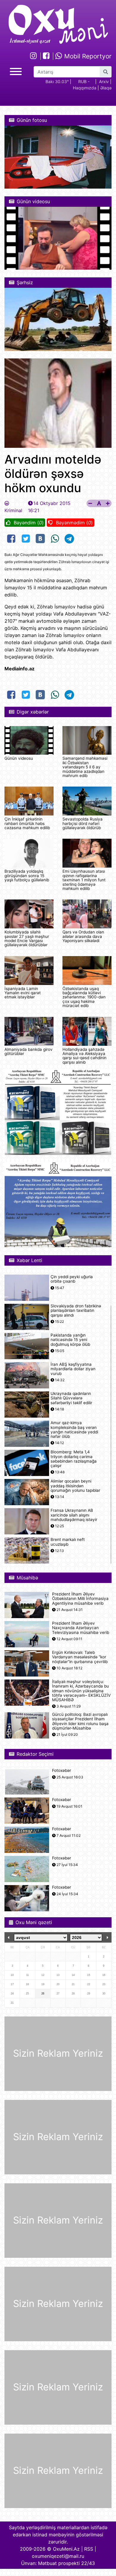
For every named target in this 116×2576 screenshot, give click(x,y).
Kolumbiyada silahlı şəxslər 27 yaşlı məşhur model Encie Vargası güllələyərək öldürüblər (27, 938)
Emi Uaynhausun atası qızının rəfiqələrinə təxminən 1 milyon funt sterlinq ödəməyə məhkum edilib (84, 880)
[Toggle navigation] (16, 71)
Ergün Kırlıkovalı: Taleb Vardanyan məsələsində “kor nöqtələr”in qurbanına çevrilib (80, 1657)
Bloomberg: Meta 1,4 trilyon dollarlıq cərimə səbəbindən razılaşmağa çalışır (74, 1459)
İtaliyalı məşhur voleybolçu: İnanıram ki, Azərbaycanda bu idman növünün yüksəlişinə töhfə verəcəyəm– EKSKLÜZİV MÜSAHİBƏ (81, 1691)
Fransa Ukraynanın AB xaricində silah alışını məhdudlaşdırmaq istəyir (74, 1515)
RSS (89, 2549)
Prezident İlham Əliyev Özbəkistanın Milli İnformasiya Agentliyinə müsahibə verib (80, 1599)
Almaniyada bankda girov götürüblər (29, 1051)
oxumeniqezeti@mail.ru (58, 2556)
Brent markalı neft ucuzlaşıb (68, 1542)
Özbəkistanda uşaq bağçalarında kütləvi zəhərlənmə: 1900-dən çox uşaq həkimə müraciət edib (84, 997)
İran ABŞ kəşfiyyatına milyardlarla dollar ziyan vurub (73, 1369)
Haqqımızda (85, 88)
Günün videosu (19, 758)
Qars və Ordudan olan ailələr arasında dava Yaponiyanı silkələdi (83, 936)
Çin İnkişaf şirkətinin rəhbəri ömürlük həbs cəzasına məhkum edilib (27, 823)
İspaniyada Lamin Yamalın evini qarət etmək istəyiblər (23, 993)
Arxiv (104, 81)
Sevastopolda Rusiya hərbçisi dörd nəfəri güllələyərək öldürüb (83, 823)
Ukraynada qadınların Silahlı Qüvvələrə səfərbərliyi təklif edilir (71, 1398)
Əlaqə (106, 88)
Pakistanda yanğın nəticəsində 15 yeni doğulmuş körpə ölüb (70, 1340)
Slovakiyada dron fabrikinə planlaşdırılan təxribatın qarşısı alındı (76, 1310)
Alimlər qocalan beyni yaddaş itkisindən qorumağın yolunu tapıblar (75, 1486)
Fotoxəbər (62, 1771)
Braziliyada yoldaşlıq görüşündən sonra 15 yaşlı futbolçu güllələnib (27, 876)
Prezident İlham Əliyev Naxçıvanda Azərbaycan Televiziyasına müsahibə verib (81, 1628)
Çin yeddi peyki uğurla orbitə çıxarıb (72, 1279)
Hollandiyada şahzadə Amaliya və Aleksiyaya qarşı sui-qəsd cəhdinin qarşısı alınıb (84, 1056)
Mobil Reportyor (87, 56)
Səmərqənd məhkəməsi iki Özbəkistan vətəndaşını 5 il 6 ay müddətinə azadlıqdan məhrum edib (85, 767)
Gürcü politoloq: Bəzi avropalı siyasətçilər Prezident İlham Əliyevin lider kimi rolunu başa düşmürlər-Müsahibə (80, 1721)
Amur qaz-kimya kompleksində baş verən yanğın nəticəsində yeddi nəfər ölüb (74, 1430)
